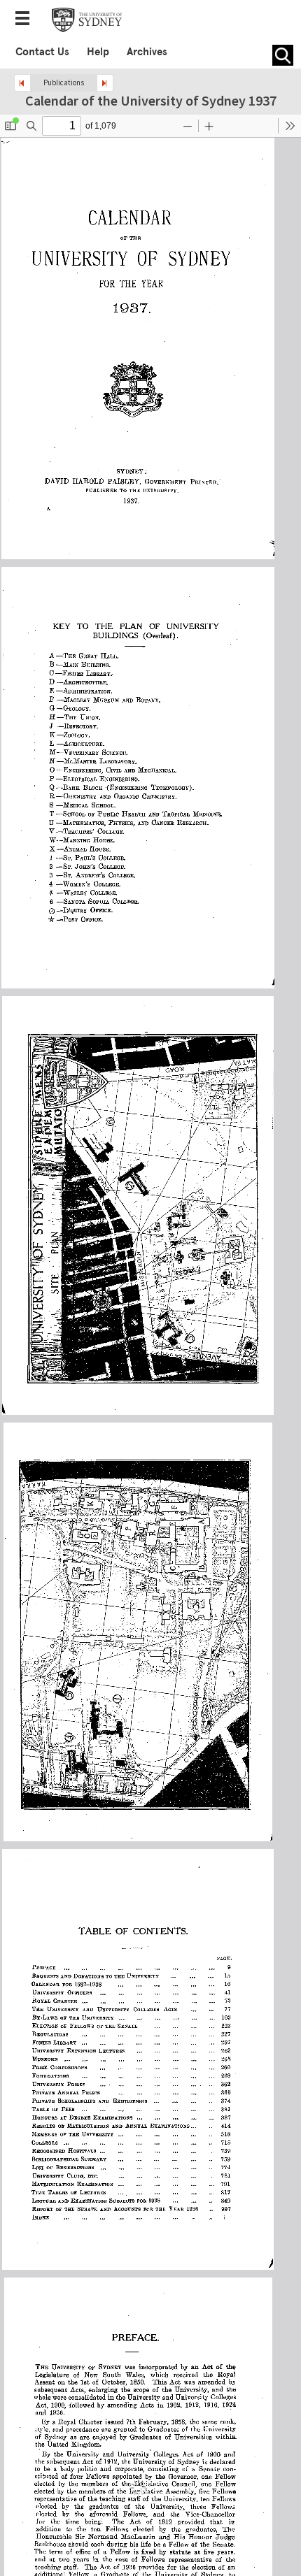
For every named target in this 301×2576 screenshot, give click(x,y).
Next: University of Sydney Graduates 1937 (105, 83)
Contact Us (42, 52)
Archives (147, 52)
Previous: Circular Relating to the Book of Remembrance (22, 83)
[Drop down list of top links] (27, 20)
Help (98, 52)
